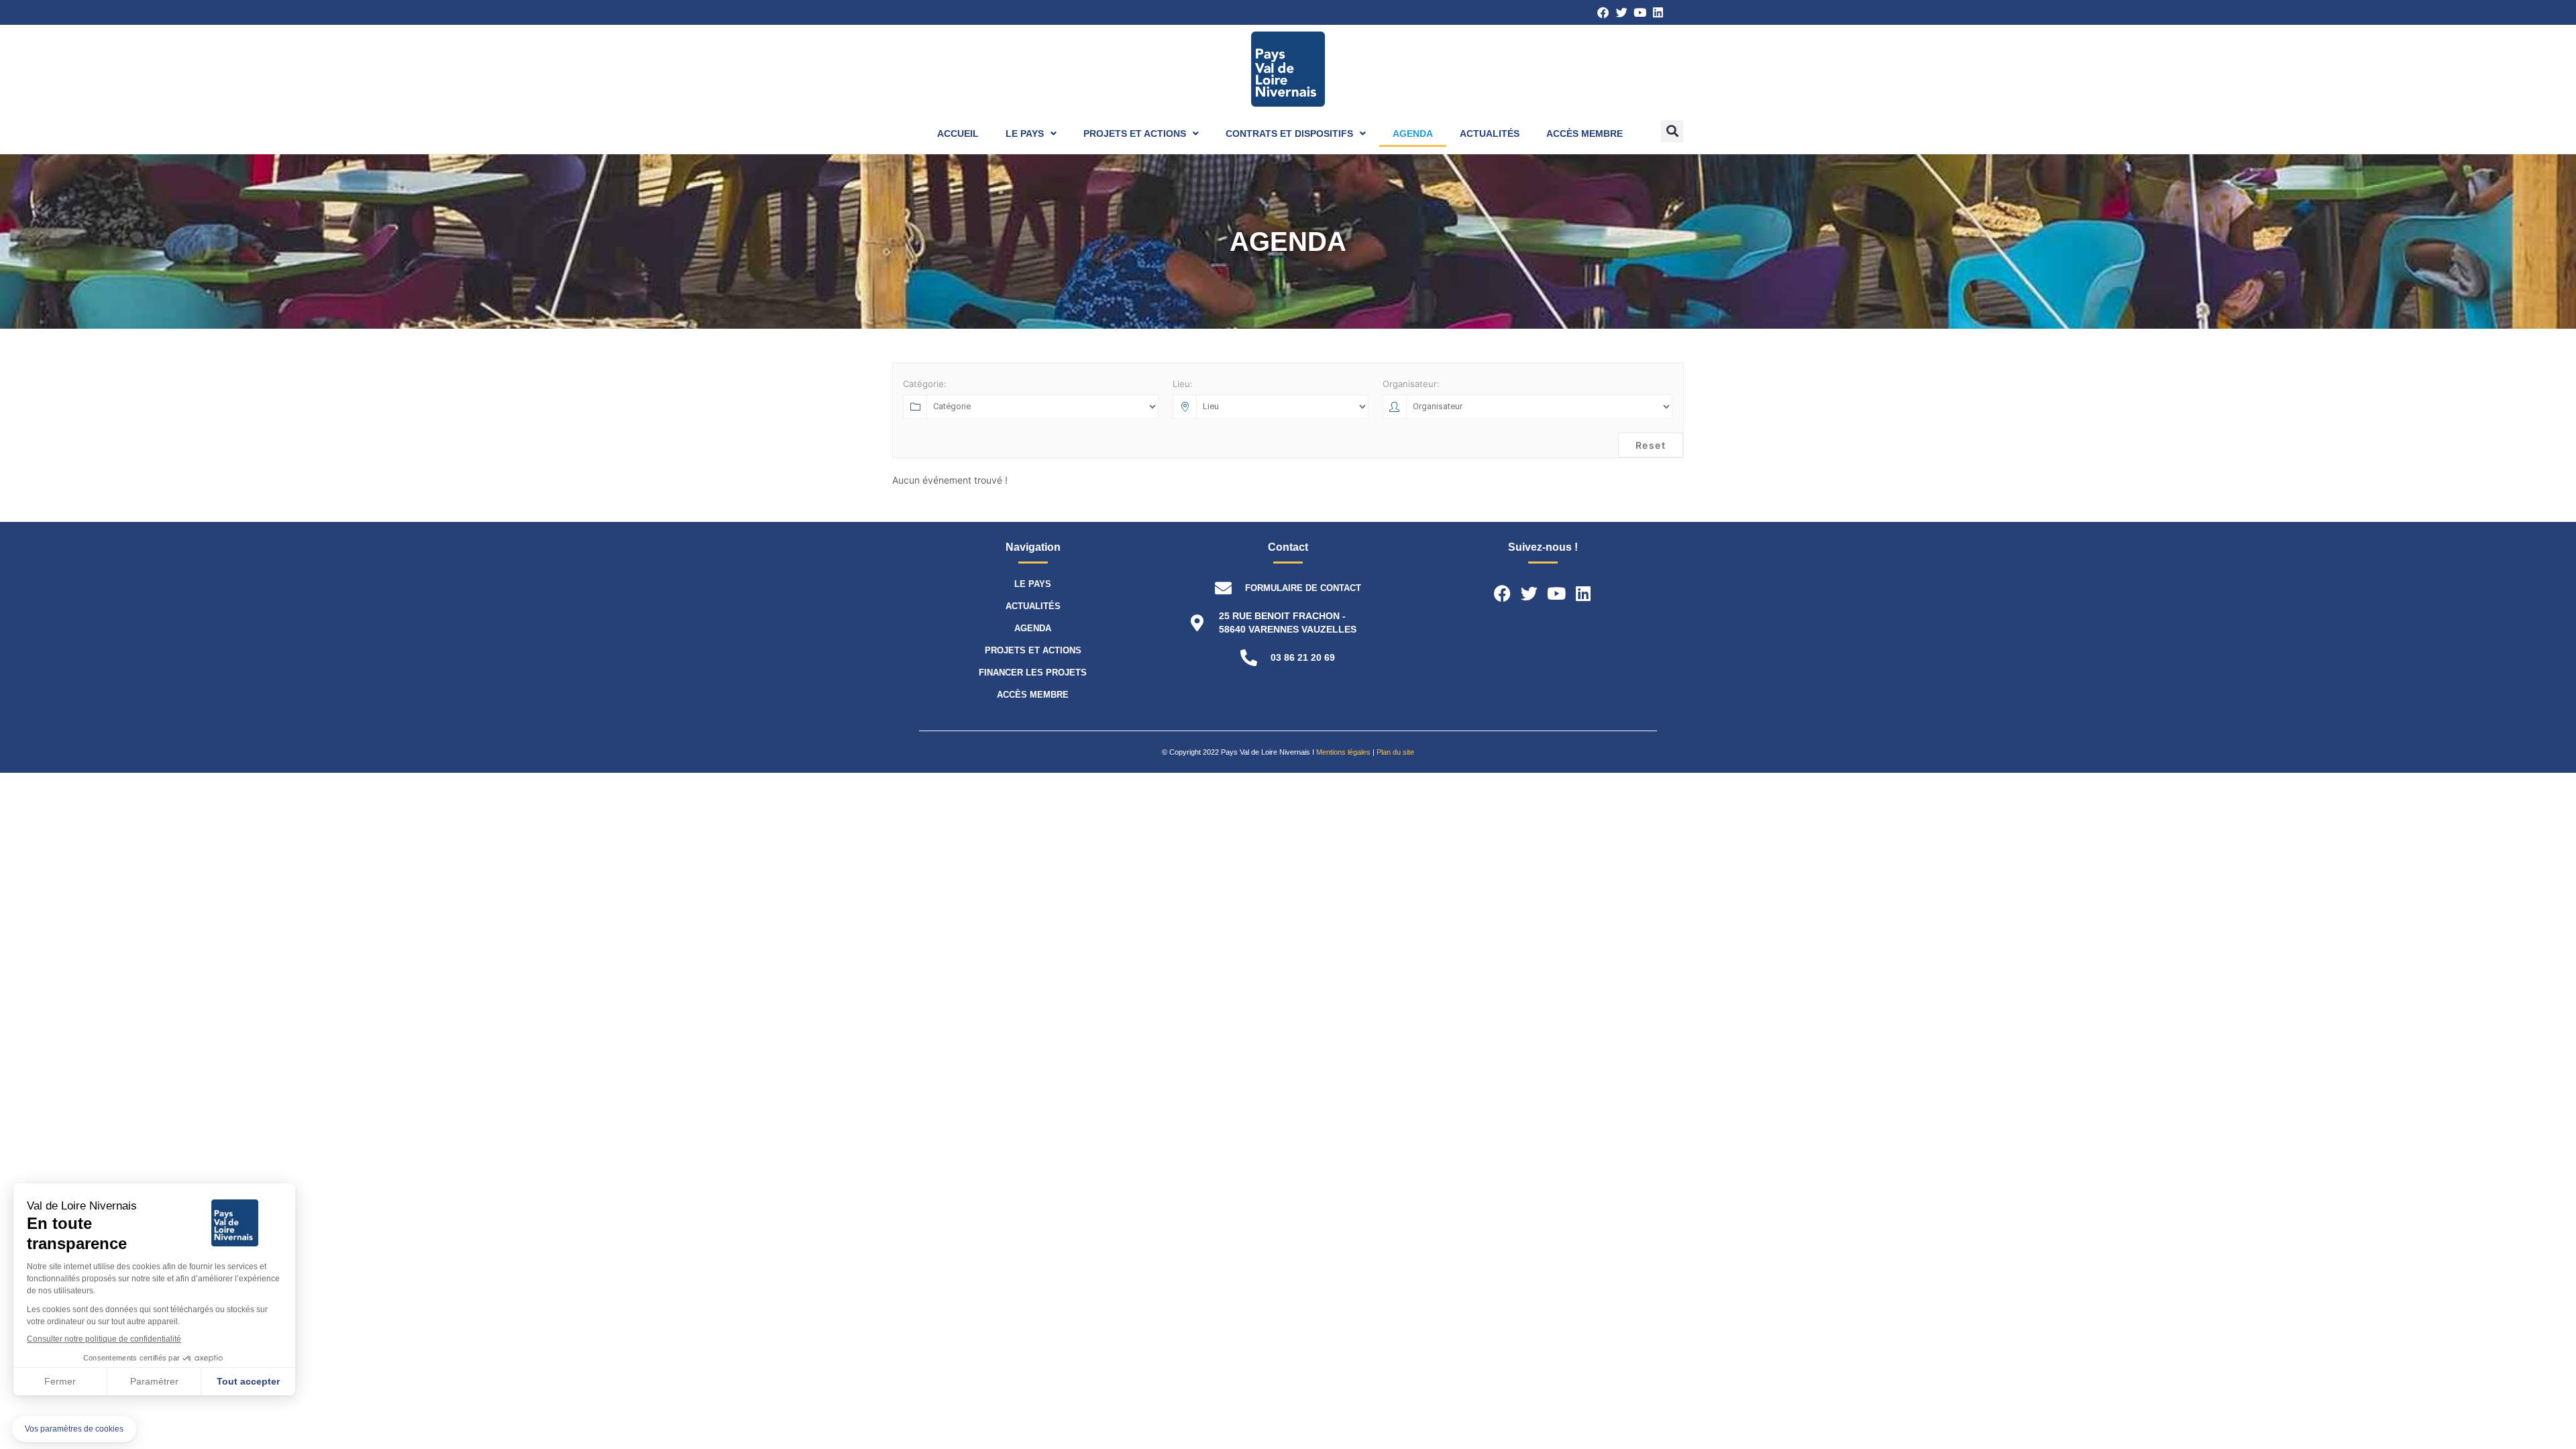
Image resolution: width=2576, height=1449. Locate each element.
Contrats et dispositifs (1289, 133)
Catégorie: (925, 384)
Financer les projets (1033, 673)
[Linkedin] (1658, 12)
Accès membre (1585, 133)
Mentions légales (1343, 752)
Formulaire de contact (1303, 588)
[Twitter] (1621, 12)
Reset (1651, 445)
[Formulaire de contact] (1223, 588)
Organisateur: (1411, 384)
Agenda (1413, 133)
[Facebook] (1603, 12)
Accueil (958, 133)
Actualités (1490, 133)
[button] (1672, 131)
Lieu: (1183, 384)
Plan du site (1395, 752)
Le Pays (1025, 133)
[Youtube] (1640, 12)
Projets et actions (1135, 133)
